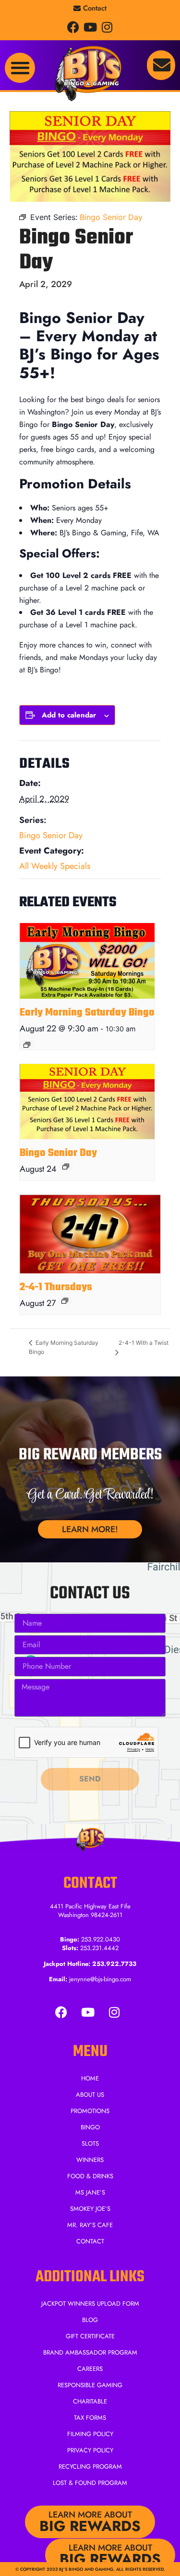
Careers (90, 2369)
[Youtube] (90, 27)
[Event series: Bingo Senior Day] (66, 1167)
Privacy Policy (90, 2450)
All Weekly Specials (55, 866)
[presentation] (87, 961)
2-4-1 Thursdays (56, 1287)
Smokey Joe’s (90, 2209)
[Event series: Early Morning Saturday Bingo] (27, 1045)
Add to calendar (69, 715)
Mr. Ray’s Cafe (90, 2225)
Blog (90, 2320)
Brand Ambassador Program (90, 2352)
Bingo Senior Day (51, 835)
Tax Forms (90, 2418)
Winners (90, 2160)
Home (90, 2078)
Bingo (90, 2127)
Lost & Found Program (90, 2483)
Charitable (90, 2401)
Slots (90, 2143)
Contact (90, 2241)
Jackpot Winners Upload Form (90, 2304)
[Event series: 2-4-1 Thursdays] (65, 1301)
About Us (90, 2095)
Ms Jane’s (90, 2192)
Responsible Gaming (90, 2385)
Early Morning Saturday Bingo (87, 1013)
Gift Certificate (90, 2336)
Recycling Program (90, 2466)
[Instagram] (107, 27)
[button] (20, 68)
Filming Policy (90, 2434)
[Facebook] (73, 27)
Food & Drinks (90, 2176)
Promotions (90, 2111)
